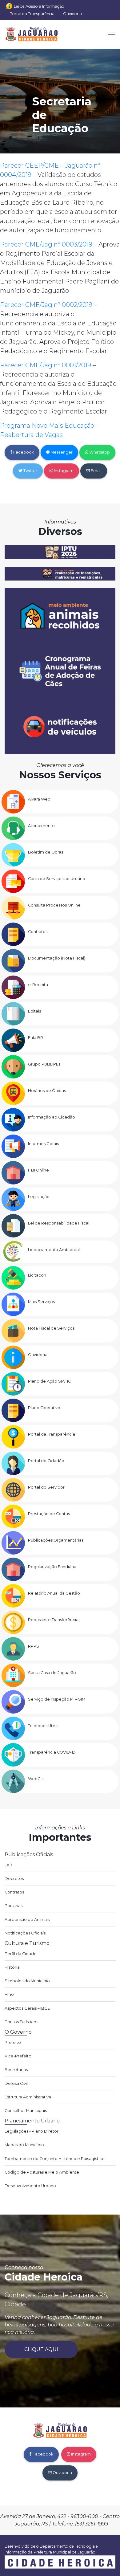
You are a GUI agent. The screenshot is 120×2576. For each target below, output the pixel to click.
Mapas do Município (24, 2145)
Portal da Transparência (32, 14)
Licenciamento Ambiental (54, 1250)
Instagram (63, 471)
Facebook (23, 452)
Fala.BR (36, 1038)
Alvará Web (39, 799)
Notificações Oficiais (25, 1933)
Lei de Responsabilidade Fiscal (59, 1223)
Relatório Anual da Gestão (54, 1593)
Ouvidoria (72, 14)
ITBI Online (38, 1170)
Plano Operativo (44, 1408)
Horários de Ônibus (47, 1091)
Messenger (61, 452)
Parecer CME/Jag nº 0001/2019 (46, 365)
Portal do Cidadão (46, 1461)
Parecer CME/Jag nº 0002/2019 (46, 305)
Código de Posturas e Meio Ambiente (42, 2172)
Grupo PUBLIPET (44, 1064)
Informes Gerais (43, 1144)
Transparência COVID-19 (52, 1752)
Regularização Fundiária (52, 1567)
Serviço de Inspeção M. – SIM (57, 1699)
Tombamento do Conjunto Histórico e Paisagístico (55, 2159)
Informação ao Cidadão (52, 1117)
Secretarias (16, 2070)
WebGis (36, 1779)
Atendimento (41, 826)
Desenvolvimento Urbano (30, 2186)
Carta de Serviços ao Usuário (57, 879)
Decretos (14, 1879)
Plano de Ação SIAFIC (49, 1381)
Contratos (38, 932)
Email (96, 471)
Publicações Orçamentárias (56, 1540)
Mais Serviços (41, 1302)
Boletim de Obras (46, 852)
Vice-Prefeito (18, 2056)
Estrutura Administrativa (28, 2097)
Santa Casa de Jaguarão (52, 1673)
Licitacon (37, 1275)
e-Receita (38, 985)
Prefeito (13, 2042)
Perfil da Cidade (21, 1954)
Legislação (39, 1197)
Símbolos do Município (27, 1981)
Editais (34, 1011)
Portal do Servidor (46, 1487)
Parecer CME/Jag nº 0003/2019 (46, 244)
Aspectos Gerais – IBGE (27, 2008)
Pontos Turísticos (21, 2022)
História (12, 1967)
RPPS (34, 1646)
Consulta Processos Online (54, 905)
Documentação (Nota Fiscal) (57, 958)
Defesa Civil (16, 2083)
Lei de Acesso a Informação (39, 6)
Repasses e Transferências (54, 1620)
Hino (9, 1994)
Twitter (30, 471)
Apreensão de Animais (27, 1920)
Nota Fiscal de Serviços (51, 1328)
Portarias (14, 1906)
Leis (8, 1865)
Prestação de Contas (49, 1514)
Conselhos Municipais (26, 2111)
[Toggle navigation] (110, 34)
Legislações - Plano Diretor (32, 2131)
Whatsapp (99, 452)
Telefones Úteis (43, 1726)
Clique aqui (41, 2349)
